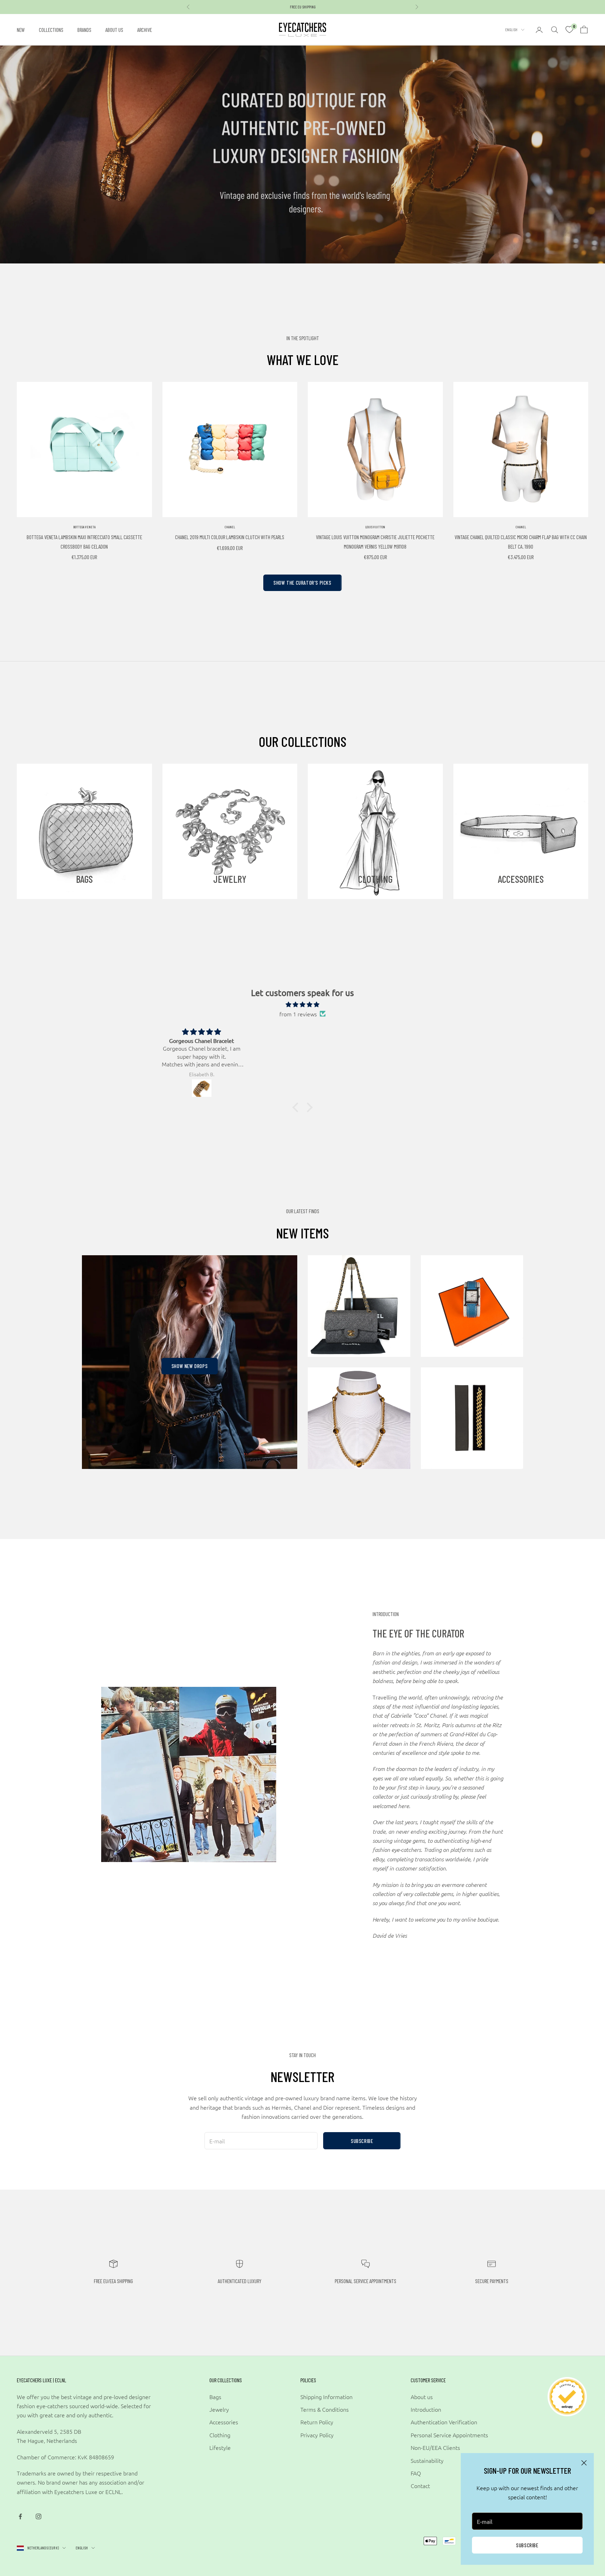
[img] (302, 1004)
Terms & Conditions (325, 2409)
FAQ (416, 2473)
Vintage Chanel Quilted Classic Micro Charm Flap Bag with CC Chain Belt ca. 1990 (521, 542)
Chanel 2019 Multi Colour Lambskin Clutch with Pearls (230, 537)
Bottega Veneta (84, 527)
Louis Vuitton (375, 527)
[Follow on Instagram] (39, 2516)
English (511, 30)
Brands (84, 30)
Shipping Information (326, 2397)
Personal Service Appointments (449, 2435)
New (21, 30)
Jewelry (219, 2409)
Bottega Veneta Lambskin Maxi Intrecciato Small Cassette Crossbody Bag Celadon (84, 542)
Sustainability (427, 2460)
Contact (420, 2486)
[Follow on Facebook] (20, 2516)
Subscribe (527, 2545)
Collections (51, 30)
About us (114, 30)
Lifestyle (220, 2447)
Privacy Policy (317, 2435)
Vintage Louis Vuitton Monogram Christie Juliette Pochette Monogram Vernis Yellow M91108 (375, 542)
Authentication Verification (444, 2422)
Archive (145, 30)
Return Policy (317, 2422)
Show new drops (190, 1366)
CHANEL (230, 527)
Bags (215, 2397)
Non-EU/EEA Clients (435, 2447)
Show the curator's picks (302, 583)
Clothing (220, 2435)
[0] (569, 30)
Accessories (224, 2422)
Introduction (426, 2409)
